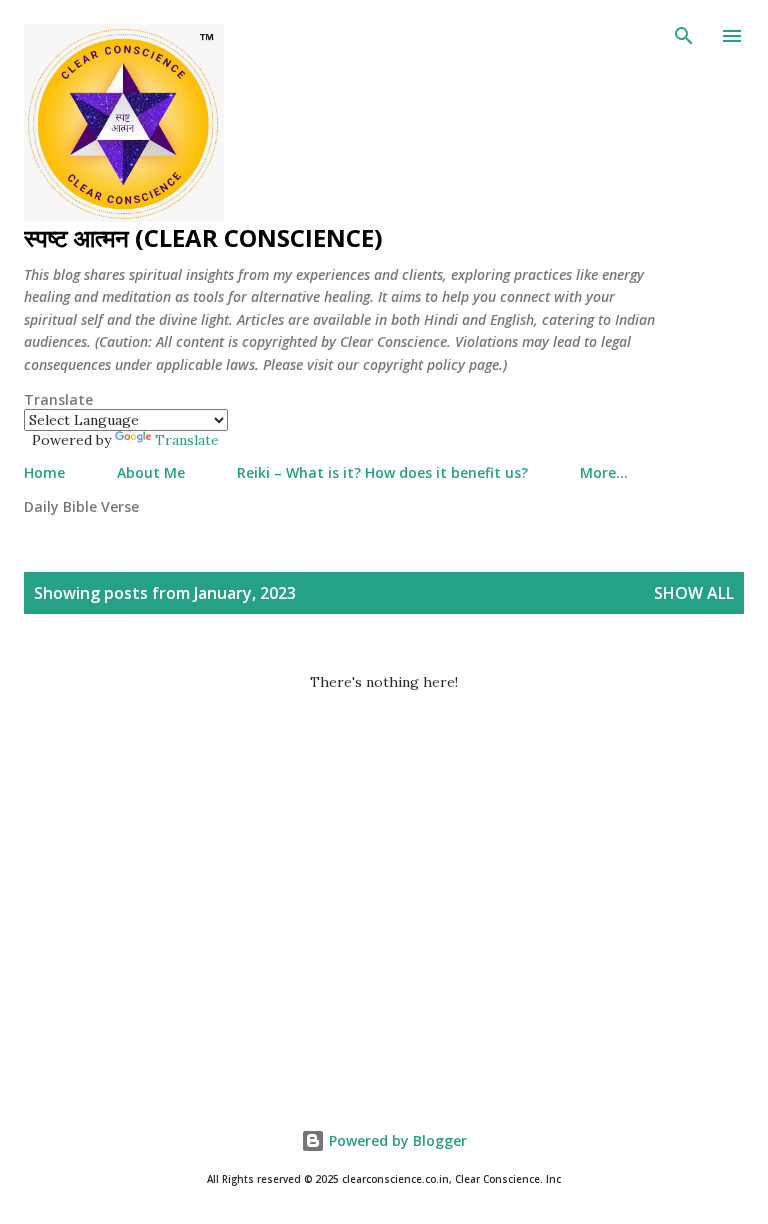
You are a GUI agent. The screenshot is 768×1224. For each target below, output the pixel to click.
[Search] (684, 36)
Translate (187, 440)
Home (44, 472)
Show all (694, 593)
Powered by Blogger (396, 1140)
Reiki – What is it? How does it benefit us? (382, 472)
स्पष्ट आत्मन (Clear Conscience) (203, 237)
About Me (151, 472)
